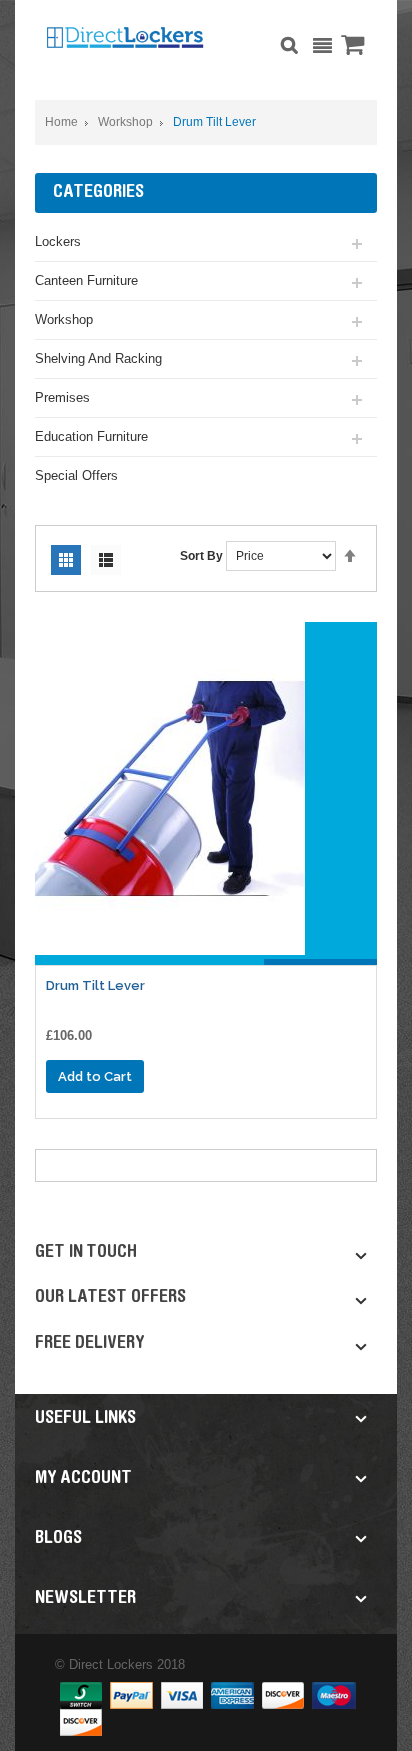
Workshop (125, 122)
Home (61, 122)
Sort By (201, 556)
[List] (106, 560)
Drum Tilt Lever (95, 985)
